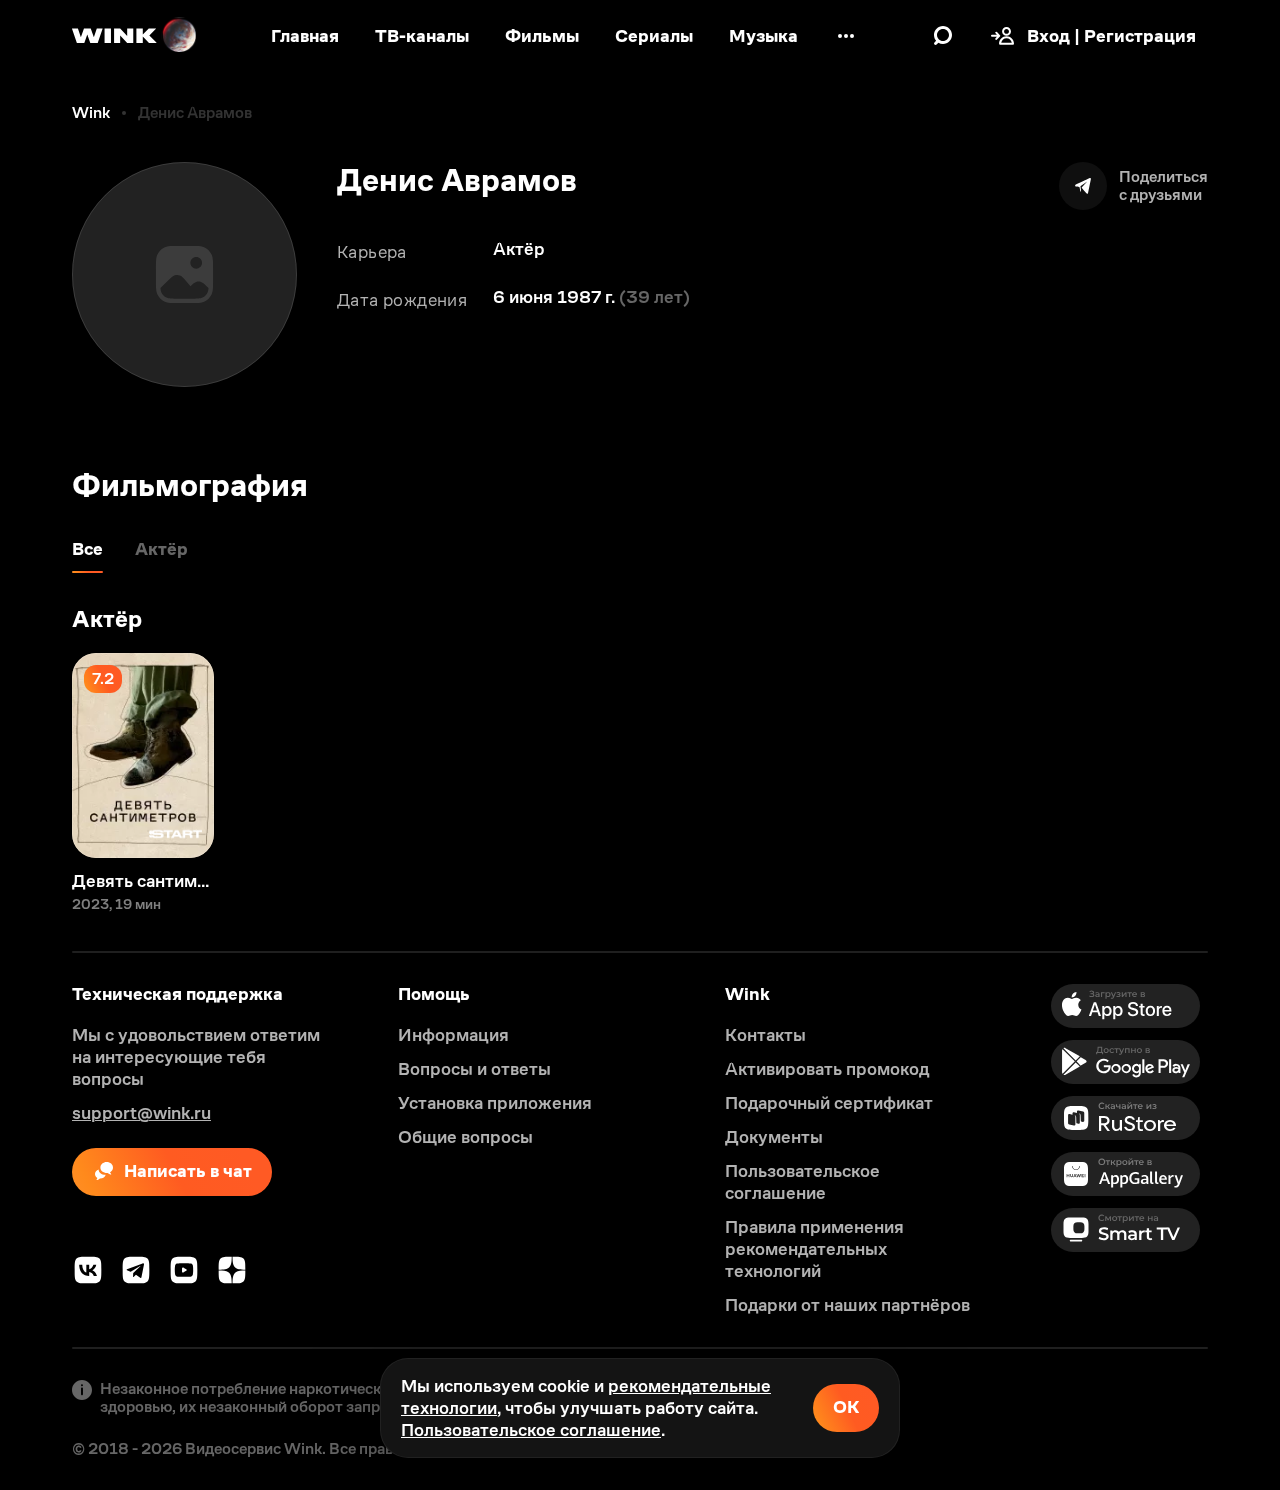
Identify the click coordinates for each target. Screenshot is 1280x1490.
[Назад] (36, 755)
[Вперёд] (1244, 755)
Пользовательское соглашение (531, 1430)
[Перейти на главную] (135, 36)
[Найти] (943, 36)
